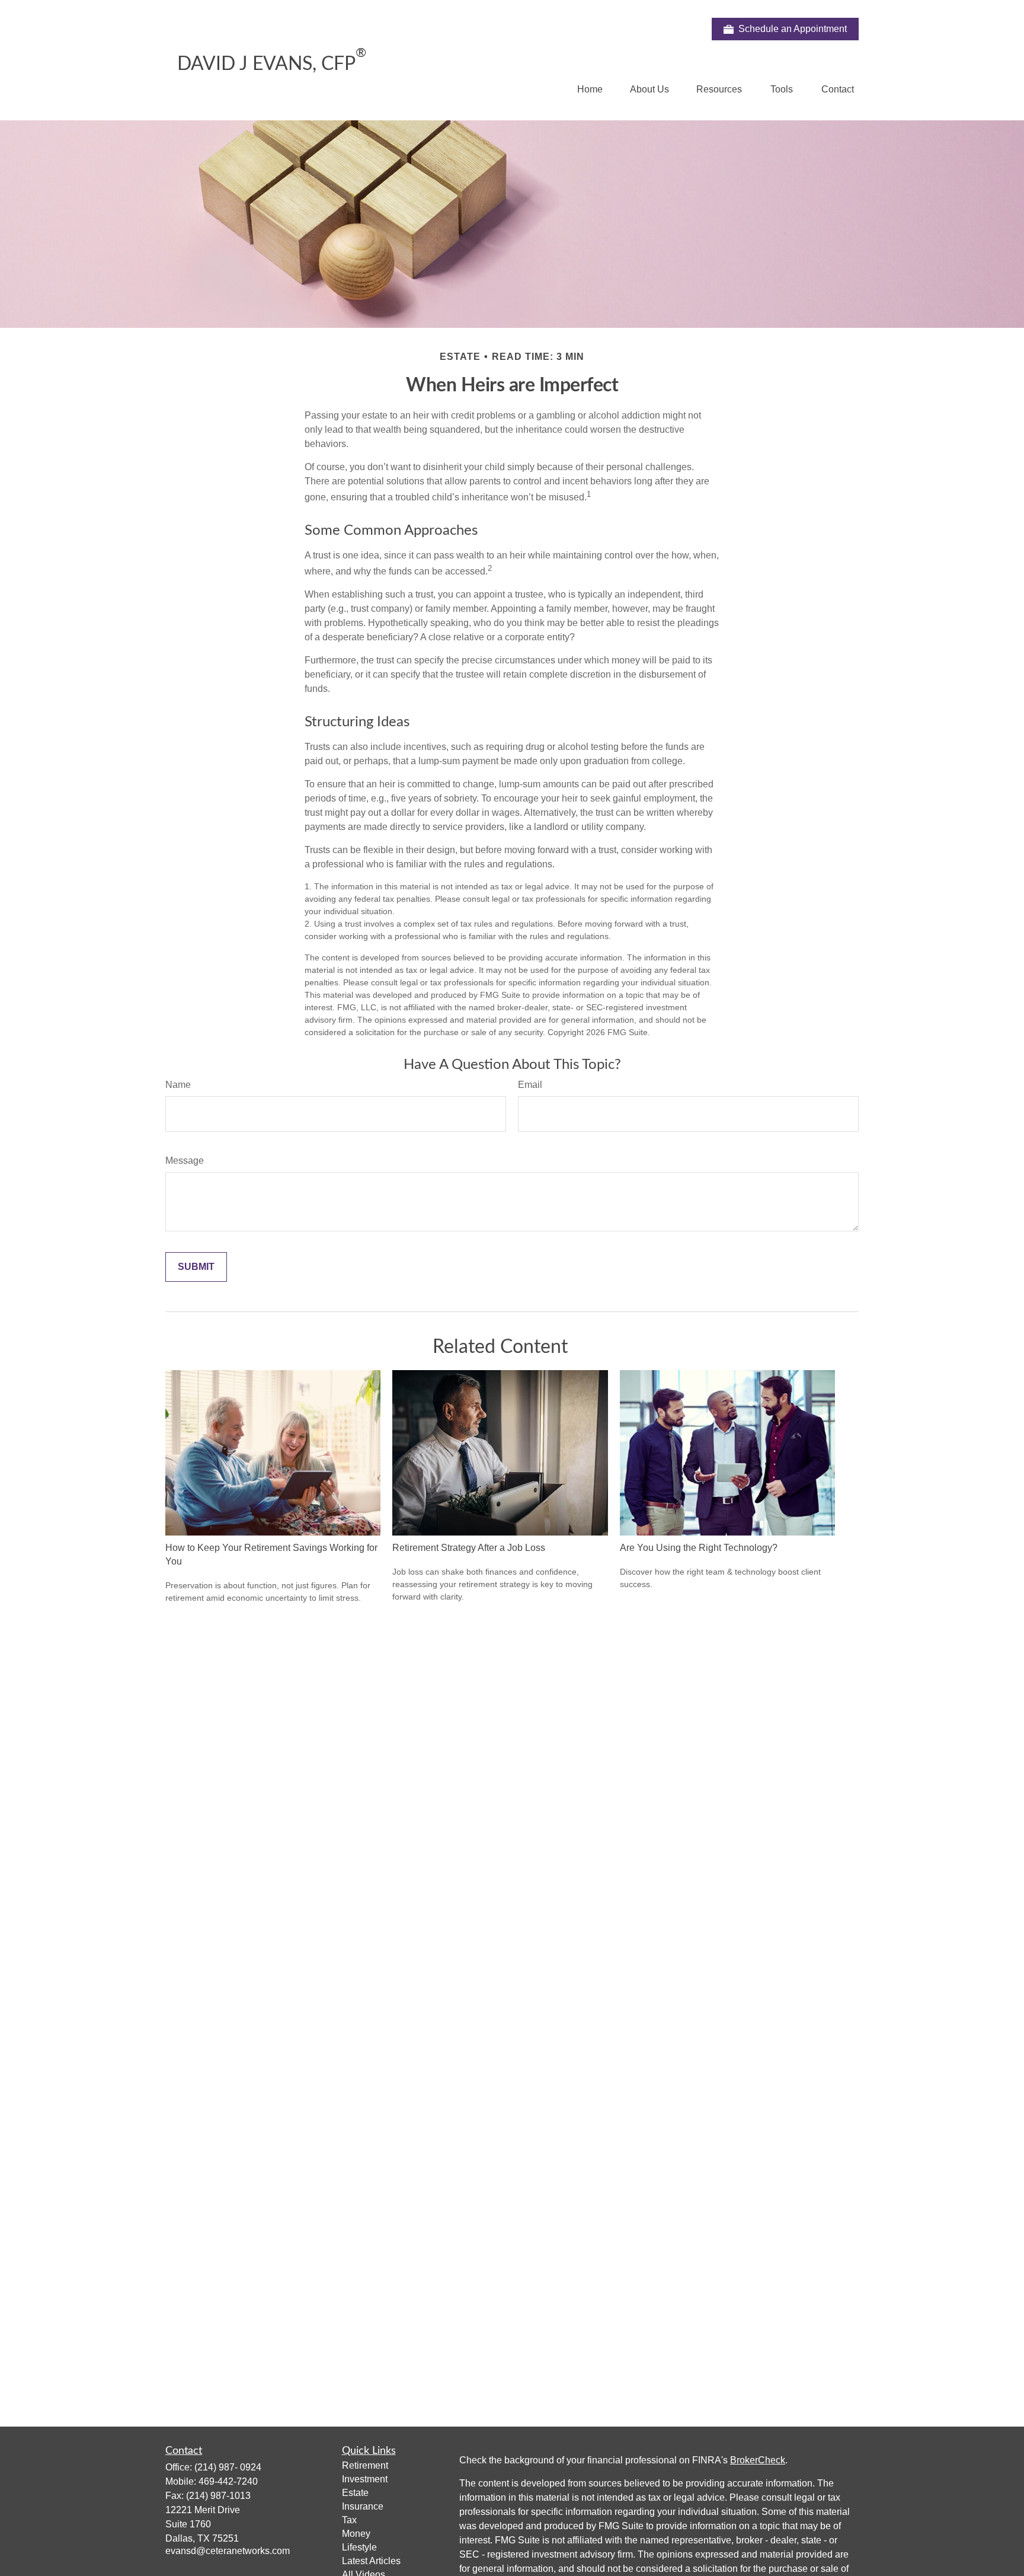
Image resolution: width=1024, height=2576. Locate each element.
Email (530, 1085)
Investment (365, 2479)
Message (185, 1161)
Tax (349, 2520)
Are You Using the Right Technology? (699, 1548)
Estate (355, 2493)
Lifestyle (359, 2547)
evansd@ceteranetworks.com (228, 2551)
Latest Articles (371, 2561)
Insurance (363, 2506)
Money (356, 2534)
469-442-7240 (228, 2481)
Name (178, 1085)
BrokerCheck (758, 2460)
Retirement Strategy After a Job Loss (469, 1548)
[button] (590, 89)
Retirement (365, 2465)
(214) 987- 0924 (228, 2467)
